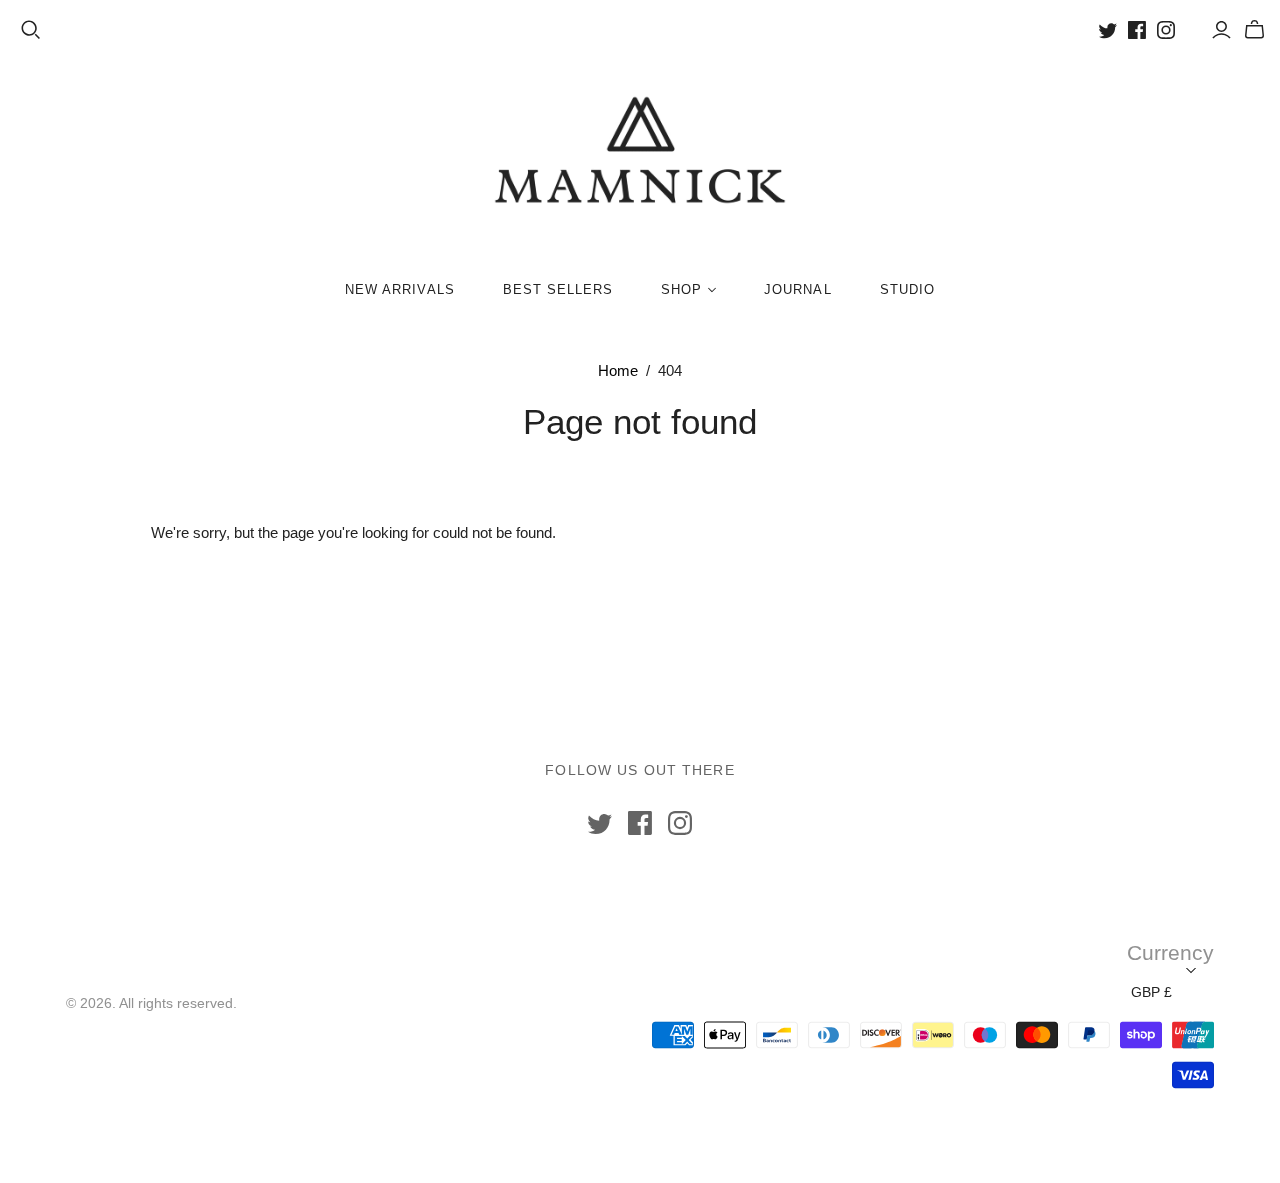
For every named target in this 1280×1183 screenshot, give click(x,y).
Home (618, 370)
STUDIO (907, 289)
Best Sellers (558, 289)
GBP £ (1151, 992)
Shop (681, 289)
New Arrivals (399, 289)
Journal (797, 289)
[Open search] (31, 30)
